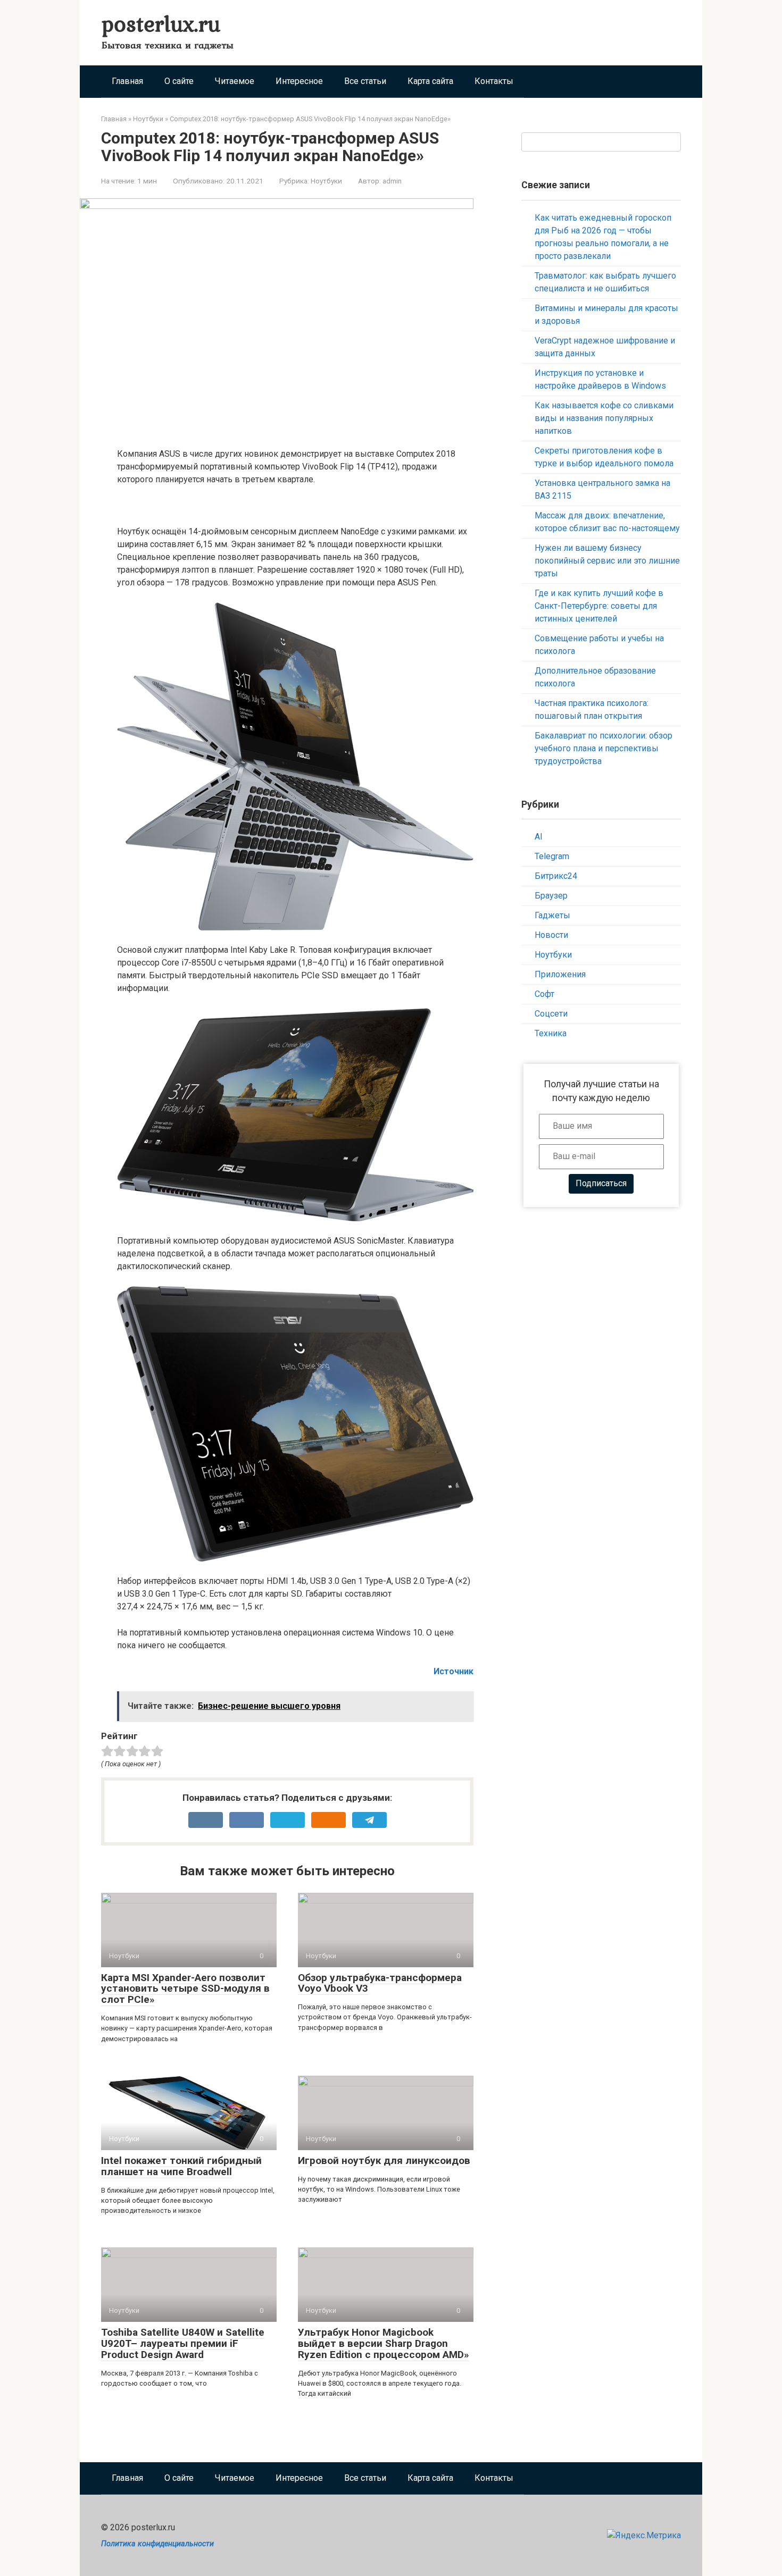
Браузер (551, 896)
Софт (544, 994)
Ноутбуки (326, 181)
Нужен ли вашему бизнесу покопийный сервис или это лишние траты (607, 561)
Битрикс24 (556, 876)
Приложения (560, 974)
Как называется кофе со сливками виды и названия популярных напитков (604, 418)
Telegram (552, 856)
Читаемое (235, 81)
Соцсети (551, 1014)
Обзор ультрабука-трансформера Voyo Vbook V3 (380, 1983)
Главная (127, 81)
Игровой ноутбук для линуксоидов (384, 2160)
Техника (551, 1033)
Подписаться (601, 1183)
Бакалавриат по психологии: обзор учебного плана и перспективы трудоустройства (604, 748)
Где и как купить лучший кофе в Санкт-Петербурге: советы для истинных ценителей (599, 606)
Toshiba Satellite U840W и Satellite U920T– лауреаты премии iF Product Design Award (183, 2343)
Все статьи (365, 81)
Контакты (494, 81)
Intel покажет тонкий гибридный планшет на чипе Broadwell (181, 2166)
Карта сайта (430, 81)
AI (539, 837)
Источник (454, 1671)
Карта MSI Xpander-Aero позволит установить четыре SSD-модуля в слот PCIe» (185, 1989)
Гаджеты (552, 915)
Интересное (299, 81)
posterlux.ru (161, 23)
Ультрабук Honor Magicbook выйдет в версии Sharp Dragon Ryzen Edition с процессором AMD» (384, 2343)
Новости (551, 935)
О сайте (179, 81)
